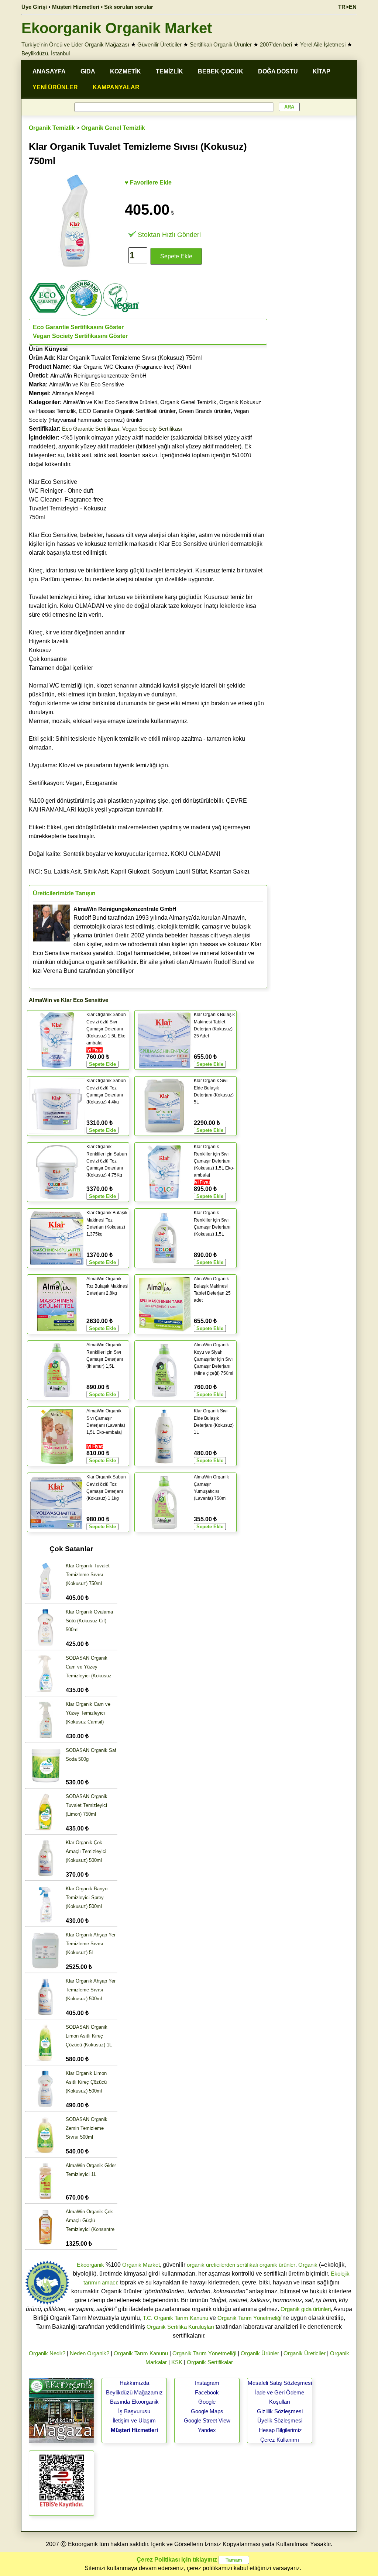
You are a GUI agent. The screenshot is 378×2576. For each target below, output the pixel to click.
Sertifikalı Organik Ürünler (221, 44)
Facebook (207, 2392)
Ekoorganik (90, 2265)
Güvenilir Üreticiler (159, 44)
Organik (308, 2265)
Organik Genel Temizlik (113, 128)
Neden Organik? (90, 2353)
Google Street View (207, 2420)
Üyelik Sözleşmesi (280, 2420)
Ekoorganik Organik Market (117, 28)
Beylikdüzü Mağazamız (134, 2392)
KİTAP (322, 71)
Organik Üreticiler (305, 2353)
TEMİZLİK (169, 71)
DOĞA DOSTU (278, 71)
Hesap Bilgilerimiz (280, 2430)
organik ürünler (277, 2265)
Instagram (207, 2383)
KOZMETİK (126, 71)
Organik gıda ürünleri (306, 2309)
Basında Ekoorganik (134, 2402)
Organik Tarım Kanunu (141, 2353)
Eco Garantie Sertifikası (91, 429)
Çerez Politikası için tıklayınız (177, 2560)
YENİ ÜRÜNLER (55, 87)
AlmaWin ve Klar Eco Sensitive (87, 384)
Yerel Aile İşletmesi (323, 44)
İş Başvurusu (134, 2411)
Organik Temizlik (52, 128)
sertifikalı (247, 2265)
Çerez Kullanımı (280, 2440)
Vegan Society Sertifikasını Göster (80, 336)
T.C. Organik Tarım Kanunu (176, 2318)
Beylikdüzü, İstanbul (46, 53)
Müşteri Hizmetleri (134, 2430)
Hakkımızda (134, 2383)
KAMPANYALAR (116, 87)
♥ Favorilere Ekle (148, 182)
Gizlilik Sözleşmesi (280, 2411)
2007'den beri (276, 44)
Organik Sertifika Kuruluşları (180, 2327)
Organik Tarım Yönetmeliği (249, 2318)
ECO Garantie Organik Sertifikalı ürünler (127, 411)
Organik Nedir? (47, 2353)
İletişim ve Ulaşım (134, 2420)
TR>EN (347, 7)
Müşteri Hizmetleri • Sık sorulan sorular (103, 7)
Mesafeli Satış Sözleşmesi (280, 2383)
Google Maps (207, 2411)
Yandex (207, 2430)
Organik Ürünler (260, 2353)
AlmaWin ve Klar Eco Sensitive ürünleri (110, 402)
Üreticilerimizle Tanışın (64, 893)
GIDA (88, 71)
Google (207, 2402)
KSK (177, 2362)
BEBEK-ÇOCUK (221, 71)
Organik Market (141, 2265)
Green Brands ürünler (205, 411)
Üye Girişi (34, 7)
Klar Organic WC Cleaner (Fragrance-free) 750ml (132, 367)
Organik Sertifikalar (210, 2362)
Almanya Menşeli (73, 393)
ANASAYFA (49, 71)
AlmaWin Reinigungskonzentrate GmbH (98, 376)
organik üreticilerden (211, 2265)
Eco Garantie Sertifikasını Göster (78, 327)
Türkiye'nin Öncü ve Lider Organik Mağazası (75, 44)
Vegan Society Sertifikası (152, 429)
